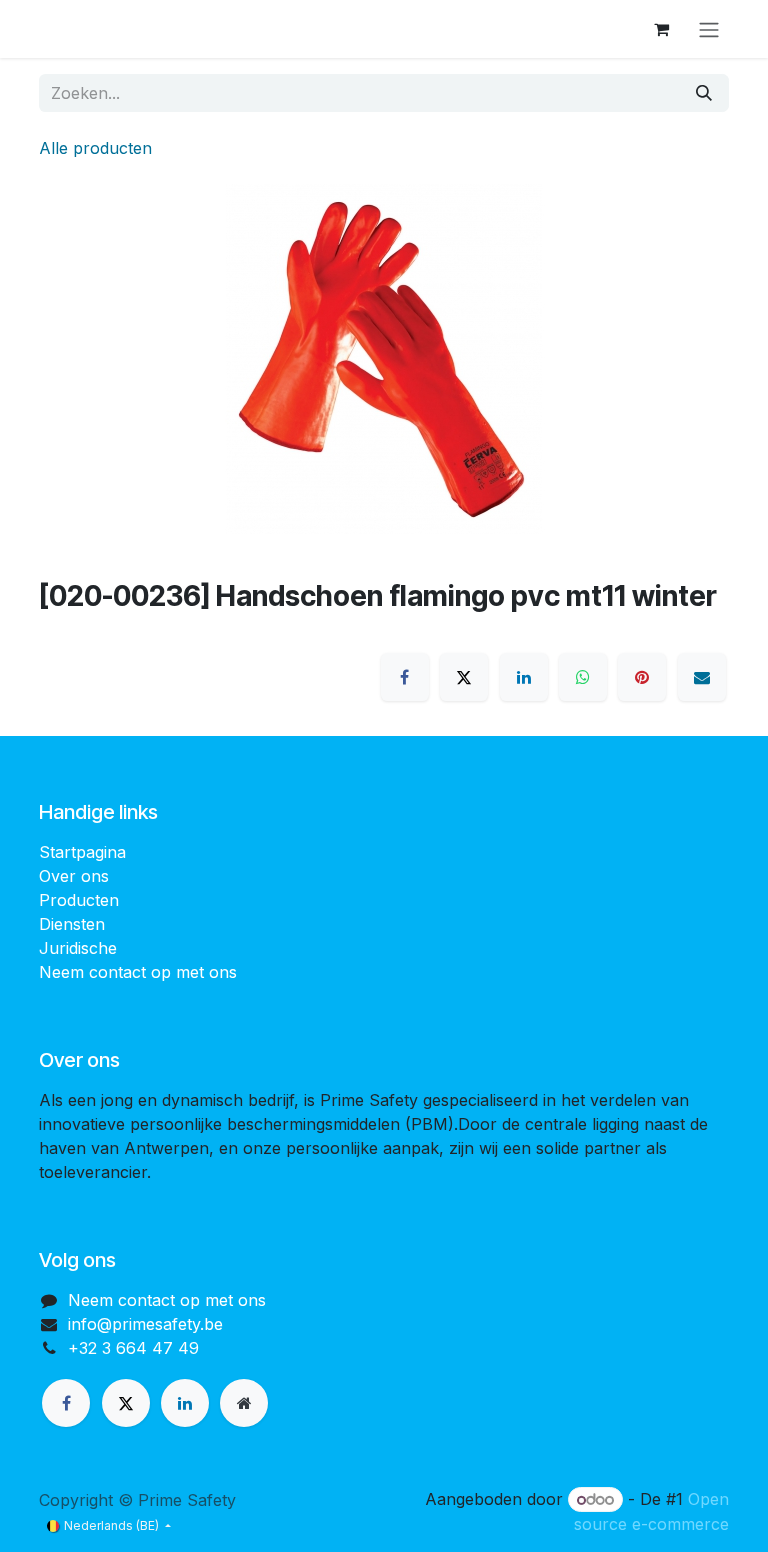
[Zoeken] (704, 93)
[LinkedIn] (524, 677)
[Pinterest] (642, 677)
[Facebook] (405, 677)
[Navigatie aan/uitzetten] (709, 29)
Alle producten (95, 148)
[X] (464, 677)
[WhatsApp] (583, 677)
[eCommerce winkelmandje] (661, 29)
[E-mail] (702, 677)
